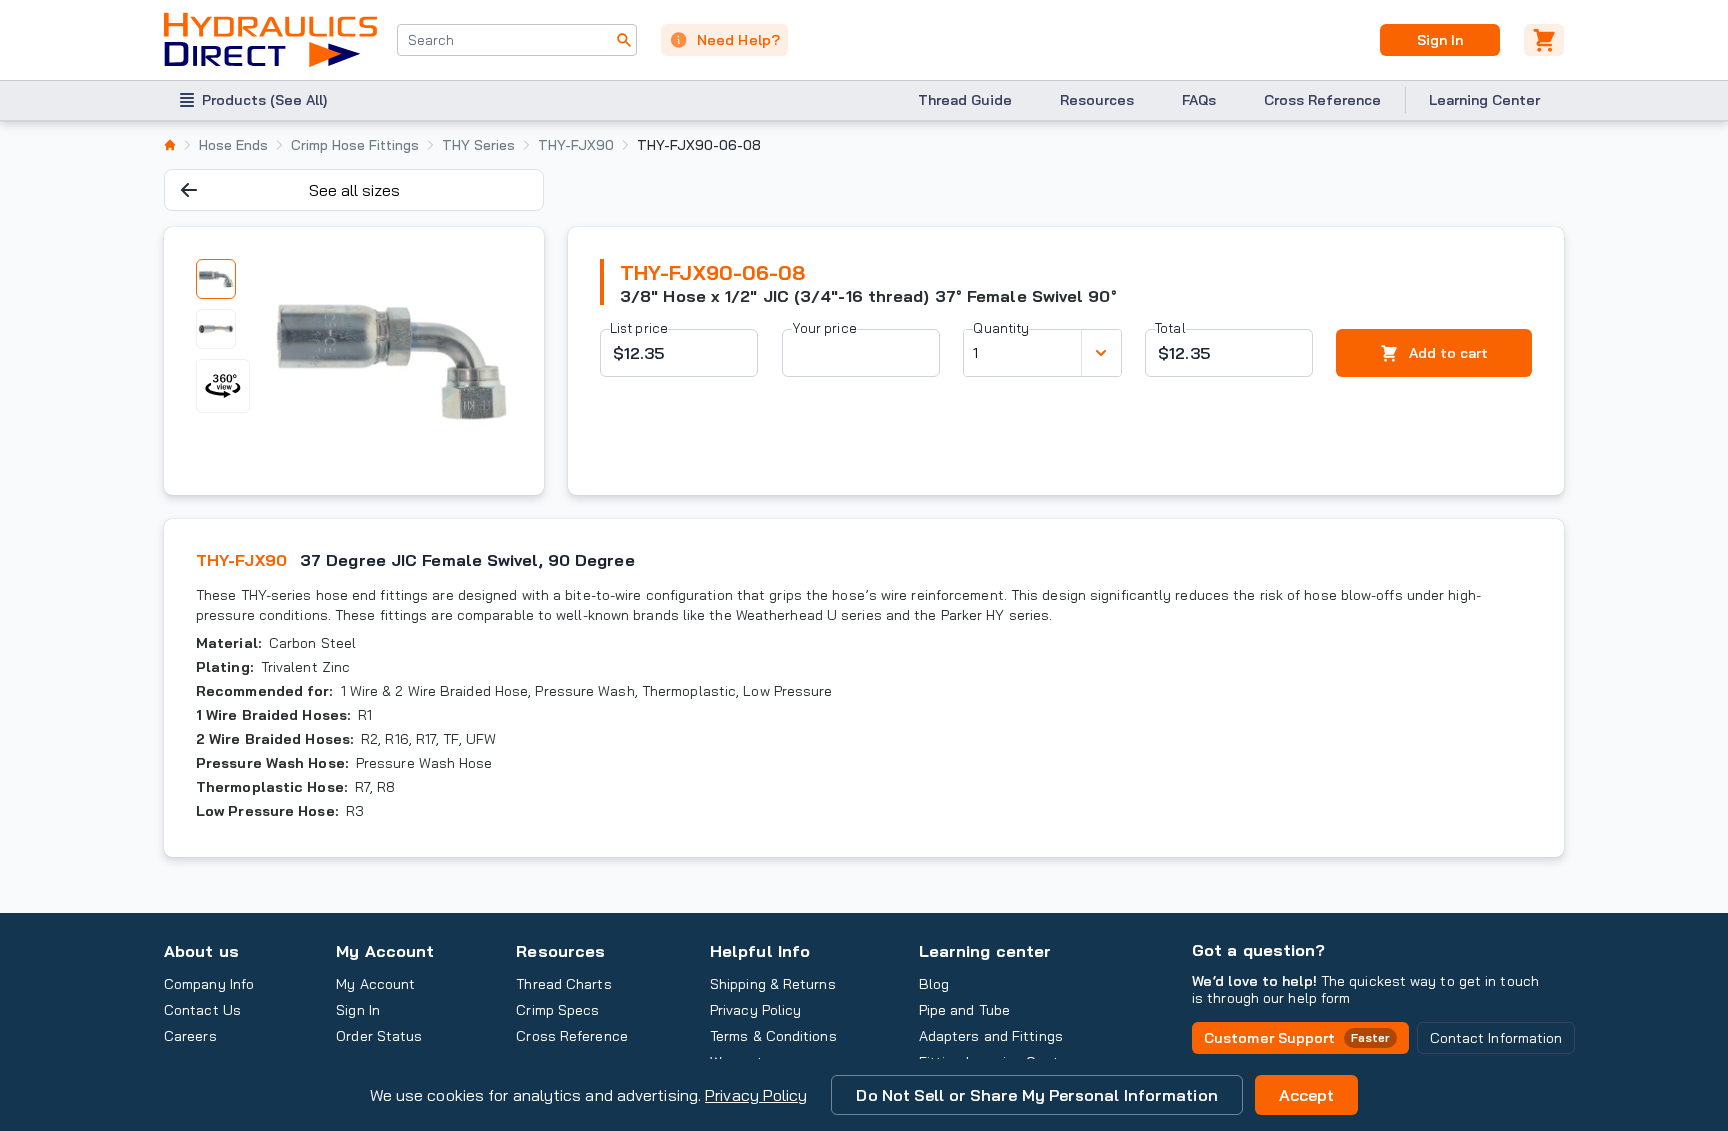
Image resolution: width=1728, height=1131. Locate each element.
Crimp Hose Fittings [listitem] (355, 145)
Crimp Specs (557, 1010)
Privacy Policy (756, 1095)
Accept (1307, 1095)
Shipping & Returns (773, 984)
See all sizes (354, 190)
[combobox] (517, 40)
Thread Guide (965, 100)
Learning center (985, 951)
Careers (190, 1036)
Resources (1097, 100)
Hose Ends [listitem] (233, 145)
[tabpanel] (391, 361)
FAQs (1199, 100)
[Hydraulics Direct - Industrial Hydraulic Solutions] (270, 40)
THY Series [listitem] (478, 145)
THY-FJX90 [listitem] (576, 145)
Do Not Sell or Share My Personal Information (1036, 1095)
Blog (934, 984)
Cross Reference (1322, 100)
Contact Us (202, 1010)
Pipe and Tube (964, 1010)
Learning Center (1484, 100)
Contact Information (1496, 1038)
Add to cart (1448, 353)
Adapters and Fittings (991, 1036)
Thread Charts (563, 984)
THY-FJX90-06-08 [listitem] (699, 145)
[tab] (216, 279)
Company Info (209, 984)
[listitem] (170, 145)
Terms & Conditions (773, 1036)
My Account (385, 951)
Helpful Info (760, 951)
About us (201, 951)
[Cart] (1544, 40)
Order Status (379, 1036)
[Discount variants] (1101, 353)
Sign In (1439, 40)
